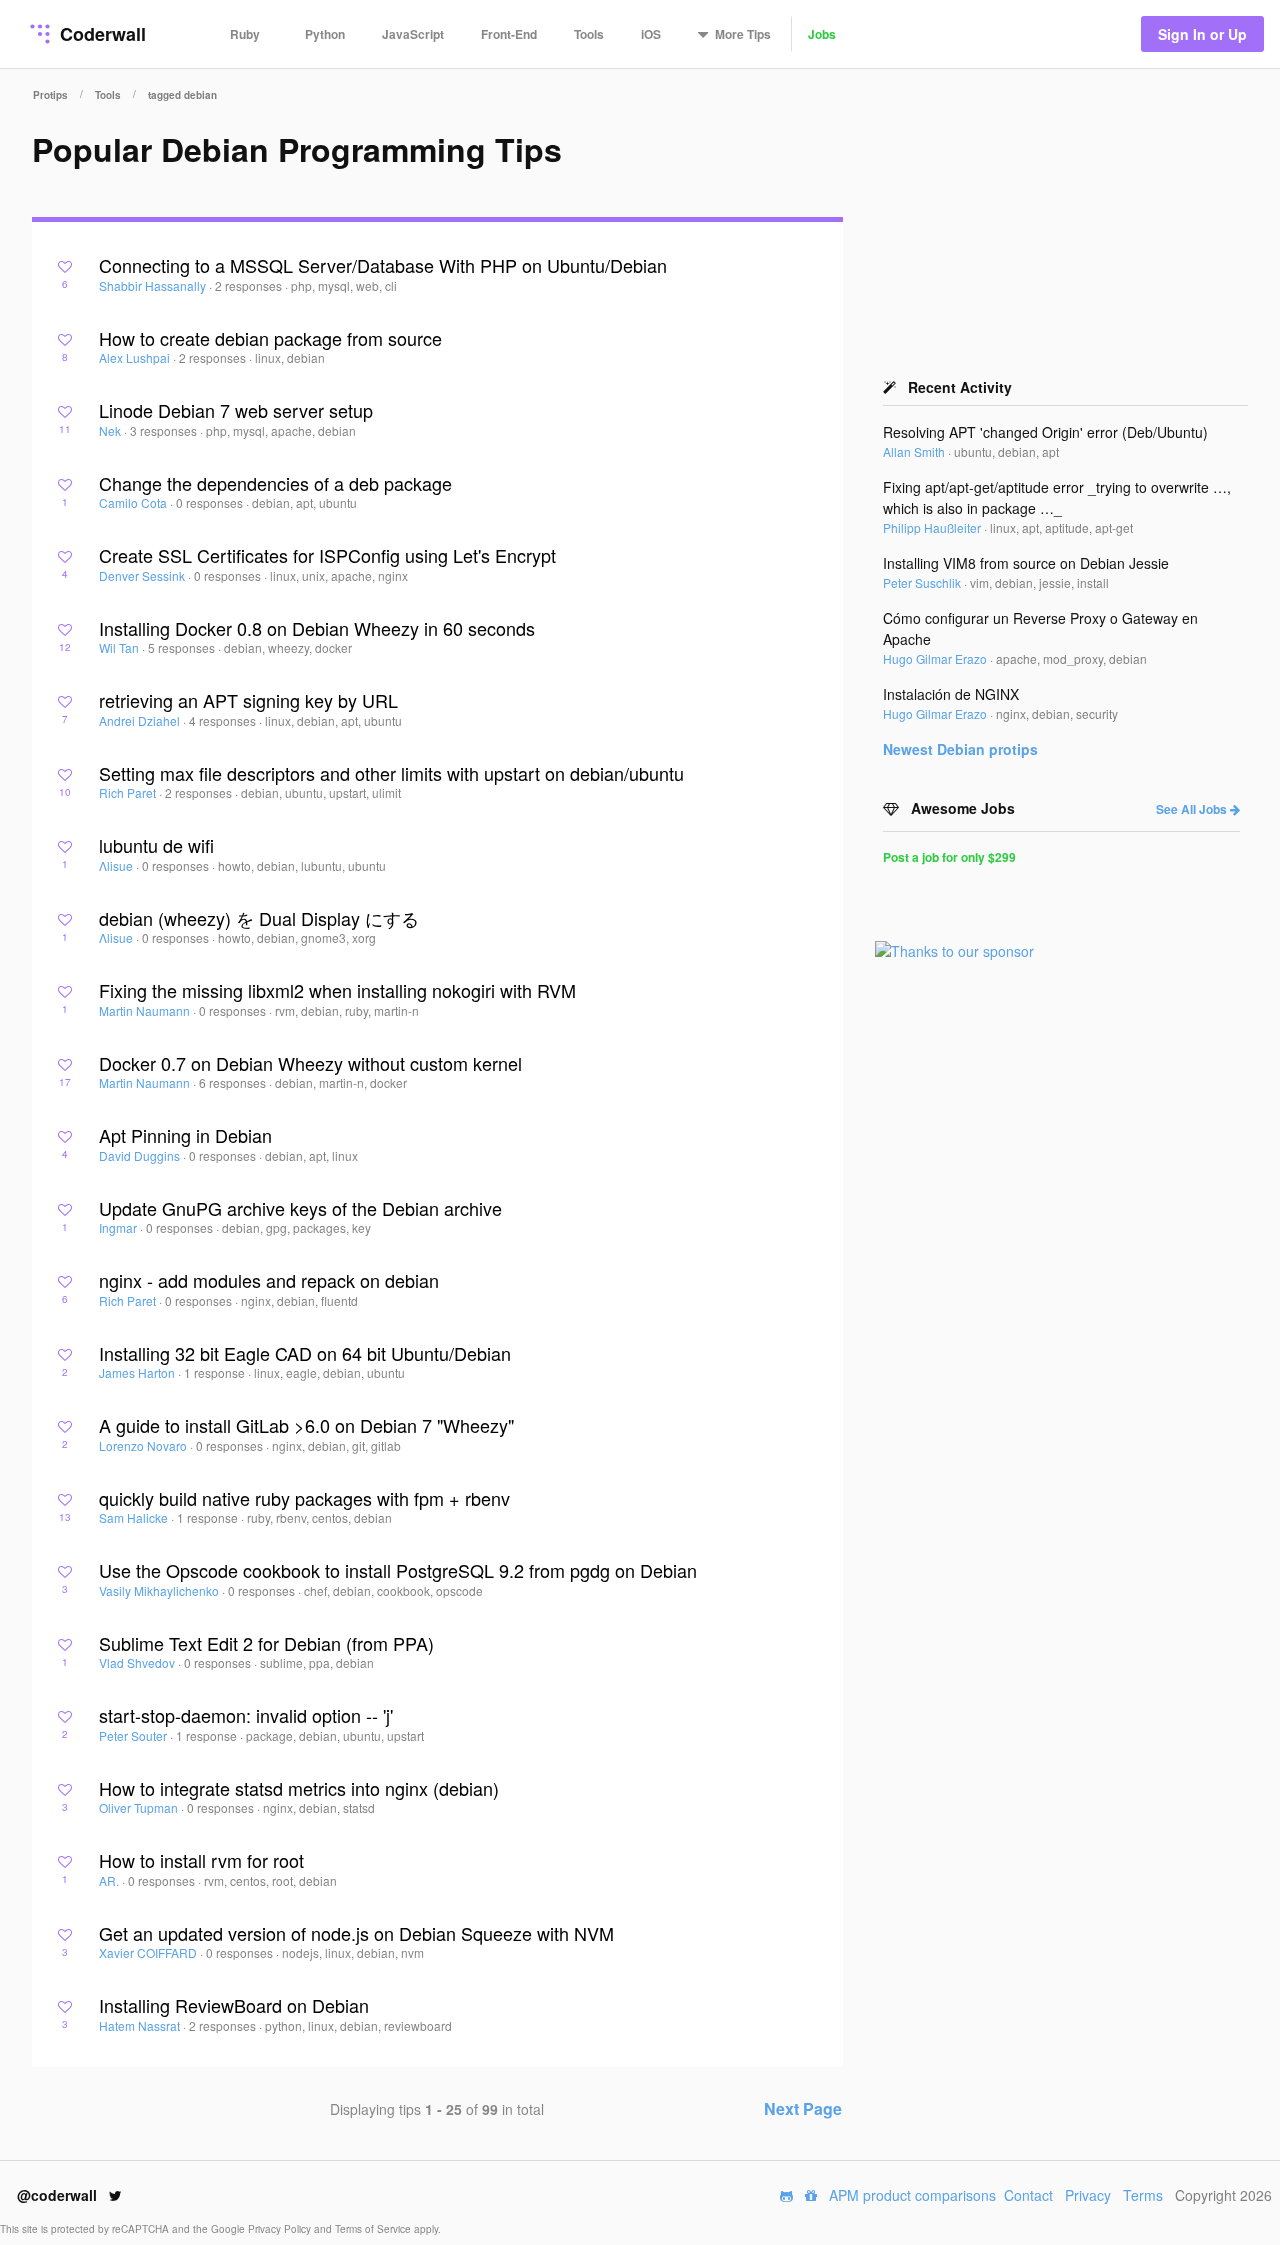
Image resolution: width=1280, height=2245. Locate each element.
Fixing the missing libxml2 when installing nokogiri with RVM (337, 990)
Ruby (245, 34)
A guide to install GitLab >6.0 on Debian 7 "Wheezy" (306, 1425)
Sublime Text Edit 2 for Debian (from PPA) (266, 1643)
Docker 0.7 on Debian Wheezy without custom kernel (310, 1063)
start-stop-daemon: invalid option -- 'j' (246, 1715)
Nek (111, 430)
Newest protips (960, 749)
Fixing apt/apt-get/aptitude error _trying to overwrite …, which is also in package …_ (1057, 497)
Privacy (1088, 2195)
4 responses (224, 720)
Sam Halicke (135, 1517)
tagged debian (182, 95)
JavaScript (413, 34)
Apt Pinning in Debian (185, 1135)
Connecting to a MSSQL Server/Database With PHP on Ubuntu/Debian (383, 265)
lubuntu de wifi (156, 845)
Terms (1143, 2195)
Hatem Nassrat (141, 2025)
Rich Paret (129, 792)
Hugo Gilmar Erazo (936, 658)
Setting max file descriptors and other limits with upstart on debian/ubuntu (391, 773)
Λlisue (117, 865)
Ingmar (119, 1227)
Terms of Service (374, 2229)
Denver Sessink (143, 575)
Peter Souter (134, 1735)
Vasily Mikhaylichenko (160, 1590)
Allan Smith (915, 451)
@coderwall (59, 2195)
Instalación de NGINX (951, 694)
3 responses (165, 430)
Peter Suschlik (923, 582)
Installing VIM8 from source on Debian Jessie (1026, 563)
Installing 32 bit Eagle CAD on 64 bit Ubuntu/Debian (305, 1353)
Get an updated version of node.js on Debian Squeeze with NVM (356, 1933)
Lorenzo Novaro (144, 1445)
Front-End (509, 34)
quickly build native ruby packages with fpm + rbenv (304, 1498)
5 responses (183, 647)
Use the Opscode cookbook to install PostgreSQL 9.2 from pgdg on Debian (398, 1570)
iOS (651, 34)
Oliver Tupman (140, 1807)
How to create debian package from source (270, 338)
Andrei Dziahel (141, 720)
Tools (589, 34)
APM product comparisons (912, 2195)
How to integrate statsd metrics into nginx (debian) (299, 1788)
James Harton (138, 1372)
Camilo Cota (134, 502)
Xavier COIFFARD (149, 1952)
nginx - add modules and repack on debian (269, 1280)
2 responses (250, 285)
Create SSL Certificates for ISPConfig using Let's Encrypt (327, 555)
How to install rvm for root (201, 1860)
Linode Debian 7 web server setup (236, 410)
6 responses (234, 1082)
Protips (50, 95)
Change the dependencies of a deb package (275, 483)
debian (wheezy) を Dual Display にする (259, 918)
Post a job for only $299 (949, 857)
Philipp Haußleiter (933, 527)
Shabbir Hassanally (154, 285)
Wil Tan (120, 647)
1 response (216, 1372)
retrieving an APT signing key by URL (248, 700)
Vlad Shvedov (138, 1662)
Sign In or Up (1202, 34)
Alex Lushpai (136, 357)
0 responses (211, 502)
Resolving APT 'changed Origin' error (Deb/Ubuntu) (1045, 432)
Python (325, 34)
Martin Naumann (146, 1010)
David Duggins (141, 1155)
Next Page (803, 2108)
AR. (110, 1880)
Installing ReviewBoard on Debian (234, 2005)
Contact (1028, 2195)
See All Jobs (1193, 809)
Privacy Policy (281, 2229)
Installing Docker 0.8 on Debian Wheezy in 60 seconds (317, 628)
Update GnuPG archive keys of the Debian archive (300, 1208)
